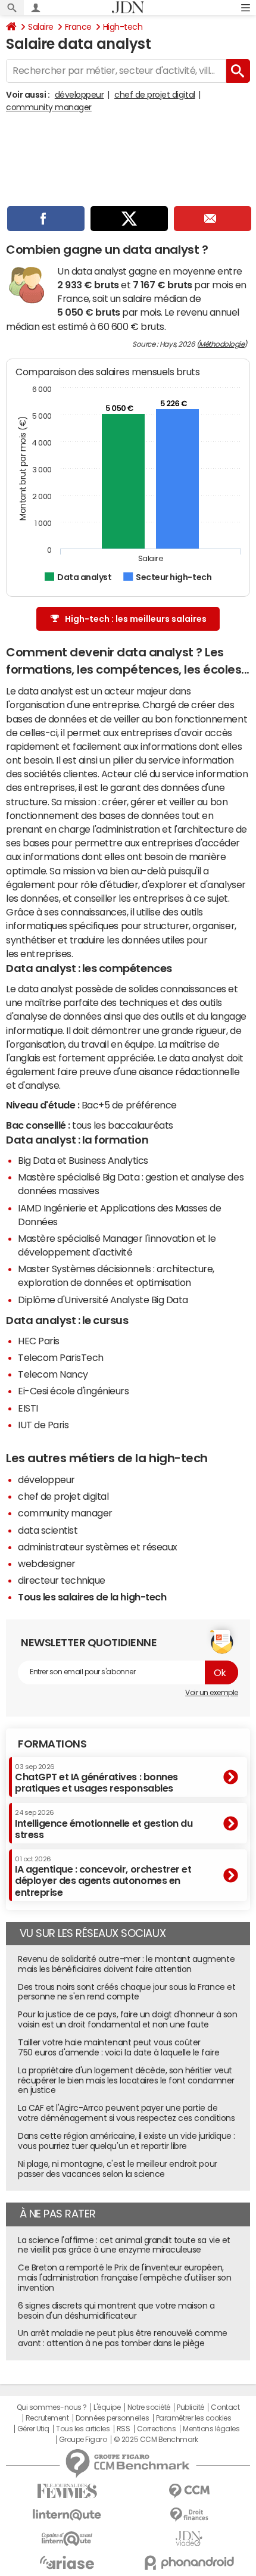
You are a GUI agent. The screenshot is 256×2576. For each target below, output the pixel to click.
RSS (124, 2429)
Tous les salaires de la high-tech (92, 1597)
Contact (225, 2407)
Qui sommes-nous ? (52, 2407)
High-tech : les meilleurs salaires (136, 619)
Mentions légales (211, 2429)
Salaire (41, 27)
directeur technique (62, 1580)
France (78, 27)
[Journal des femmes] (67, 2491)
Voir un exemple (212, 1693)
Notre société (149, 2407)
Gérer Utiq (33, 2429)
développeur (79, 95)
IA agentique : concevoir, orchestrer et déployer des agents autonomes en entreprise (103, 1876)
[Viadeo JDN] (189, 2539)
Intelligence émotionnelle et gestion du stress (104, 1824)
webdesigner (47, 1563)
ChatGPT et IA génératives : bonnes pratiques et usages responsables (96, 1778)
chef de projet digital (154, 95)
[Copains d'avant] (67, 2539)
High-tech (123, 27)
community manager (49, 107)
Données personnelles (112, 2418)
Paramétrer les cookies (193, 2418)
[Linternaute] (67, 2515)
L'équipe (107, 2407)
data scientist (48, 1530)
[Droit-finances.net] (189, 2515)
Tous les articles (83, 2429)
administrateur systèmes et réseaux (98, 1547)
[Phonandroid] (189, 2563)
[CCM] (189, 2491)
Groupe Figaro (83, 2440)
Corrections (157, 2429)
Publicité (191, 2407)
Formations (52, 1744)
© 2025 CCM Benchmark (156, 2440)
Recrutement (47, 2418)
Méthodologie (221, 344)
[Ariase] (67, 2562)
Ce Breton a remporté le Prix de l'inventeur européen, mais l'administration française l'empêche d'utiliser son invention (124, 2278)
